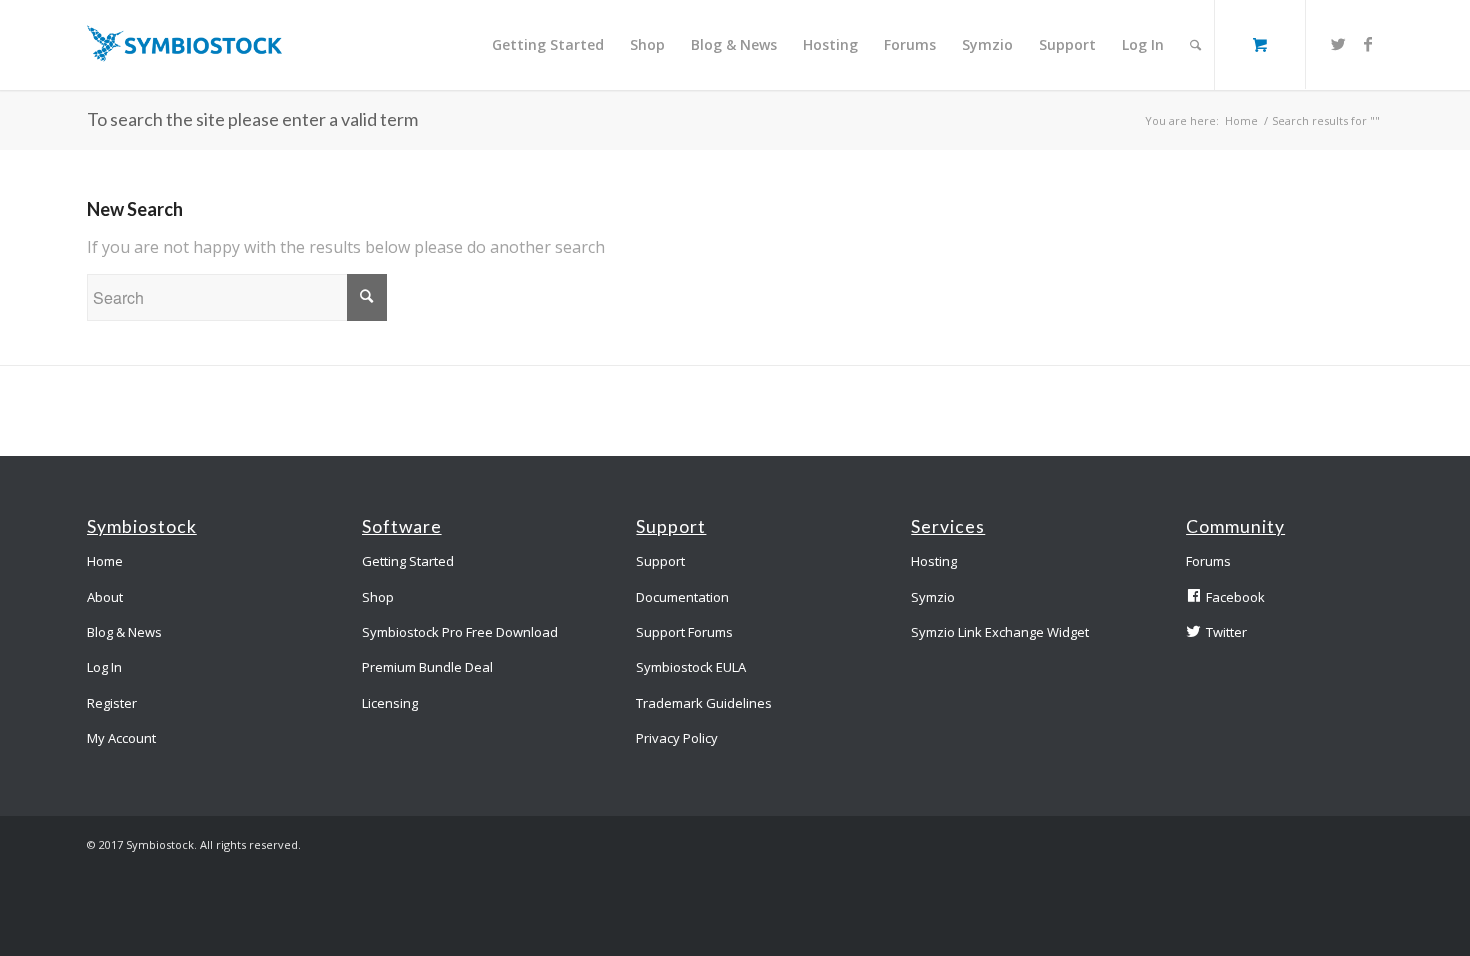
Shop (378, 597)
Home (1241, 120)
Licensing (390, 703)
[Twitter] (1338, 44)
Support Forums (684, 632)
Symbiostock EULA (691, 667)
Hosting (934, 561)
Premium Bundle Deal (427, 667)
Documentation (682, 597)
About (105, 597)
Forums (1208, 561)
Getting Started (408, 561)
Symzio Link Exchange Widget (1000, 632)
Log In (104, 667)
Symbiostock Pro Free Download (460, 632)
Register (112, 703)
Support (660, 561)
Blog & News (124, 632)
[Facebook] (1368, 44)
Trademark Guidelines (704, 703)
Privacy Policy (677, 738)
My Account (121, 738)
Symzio (933, 597)
